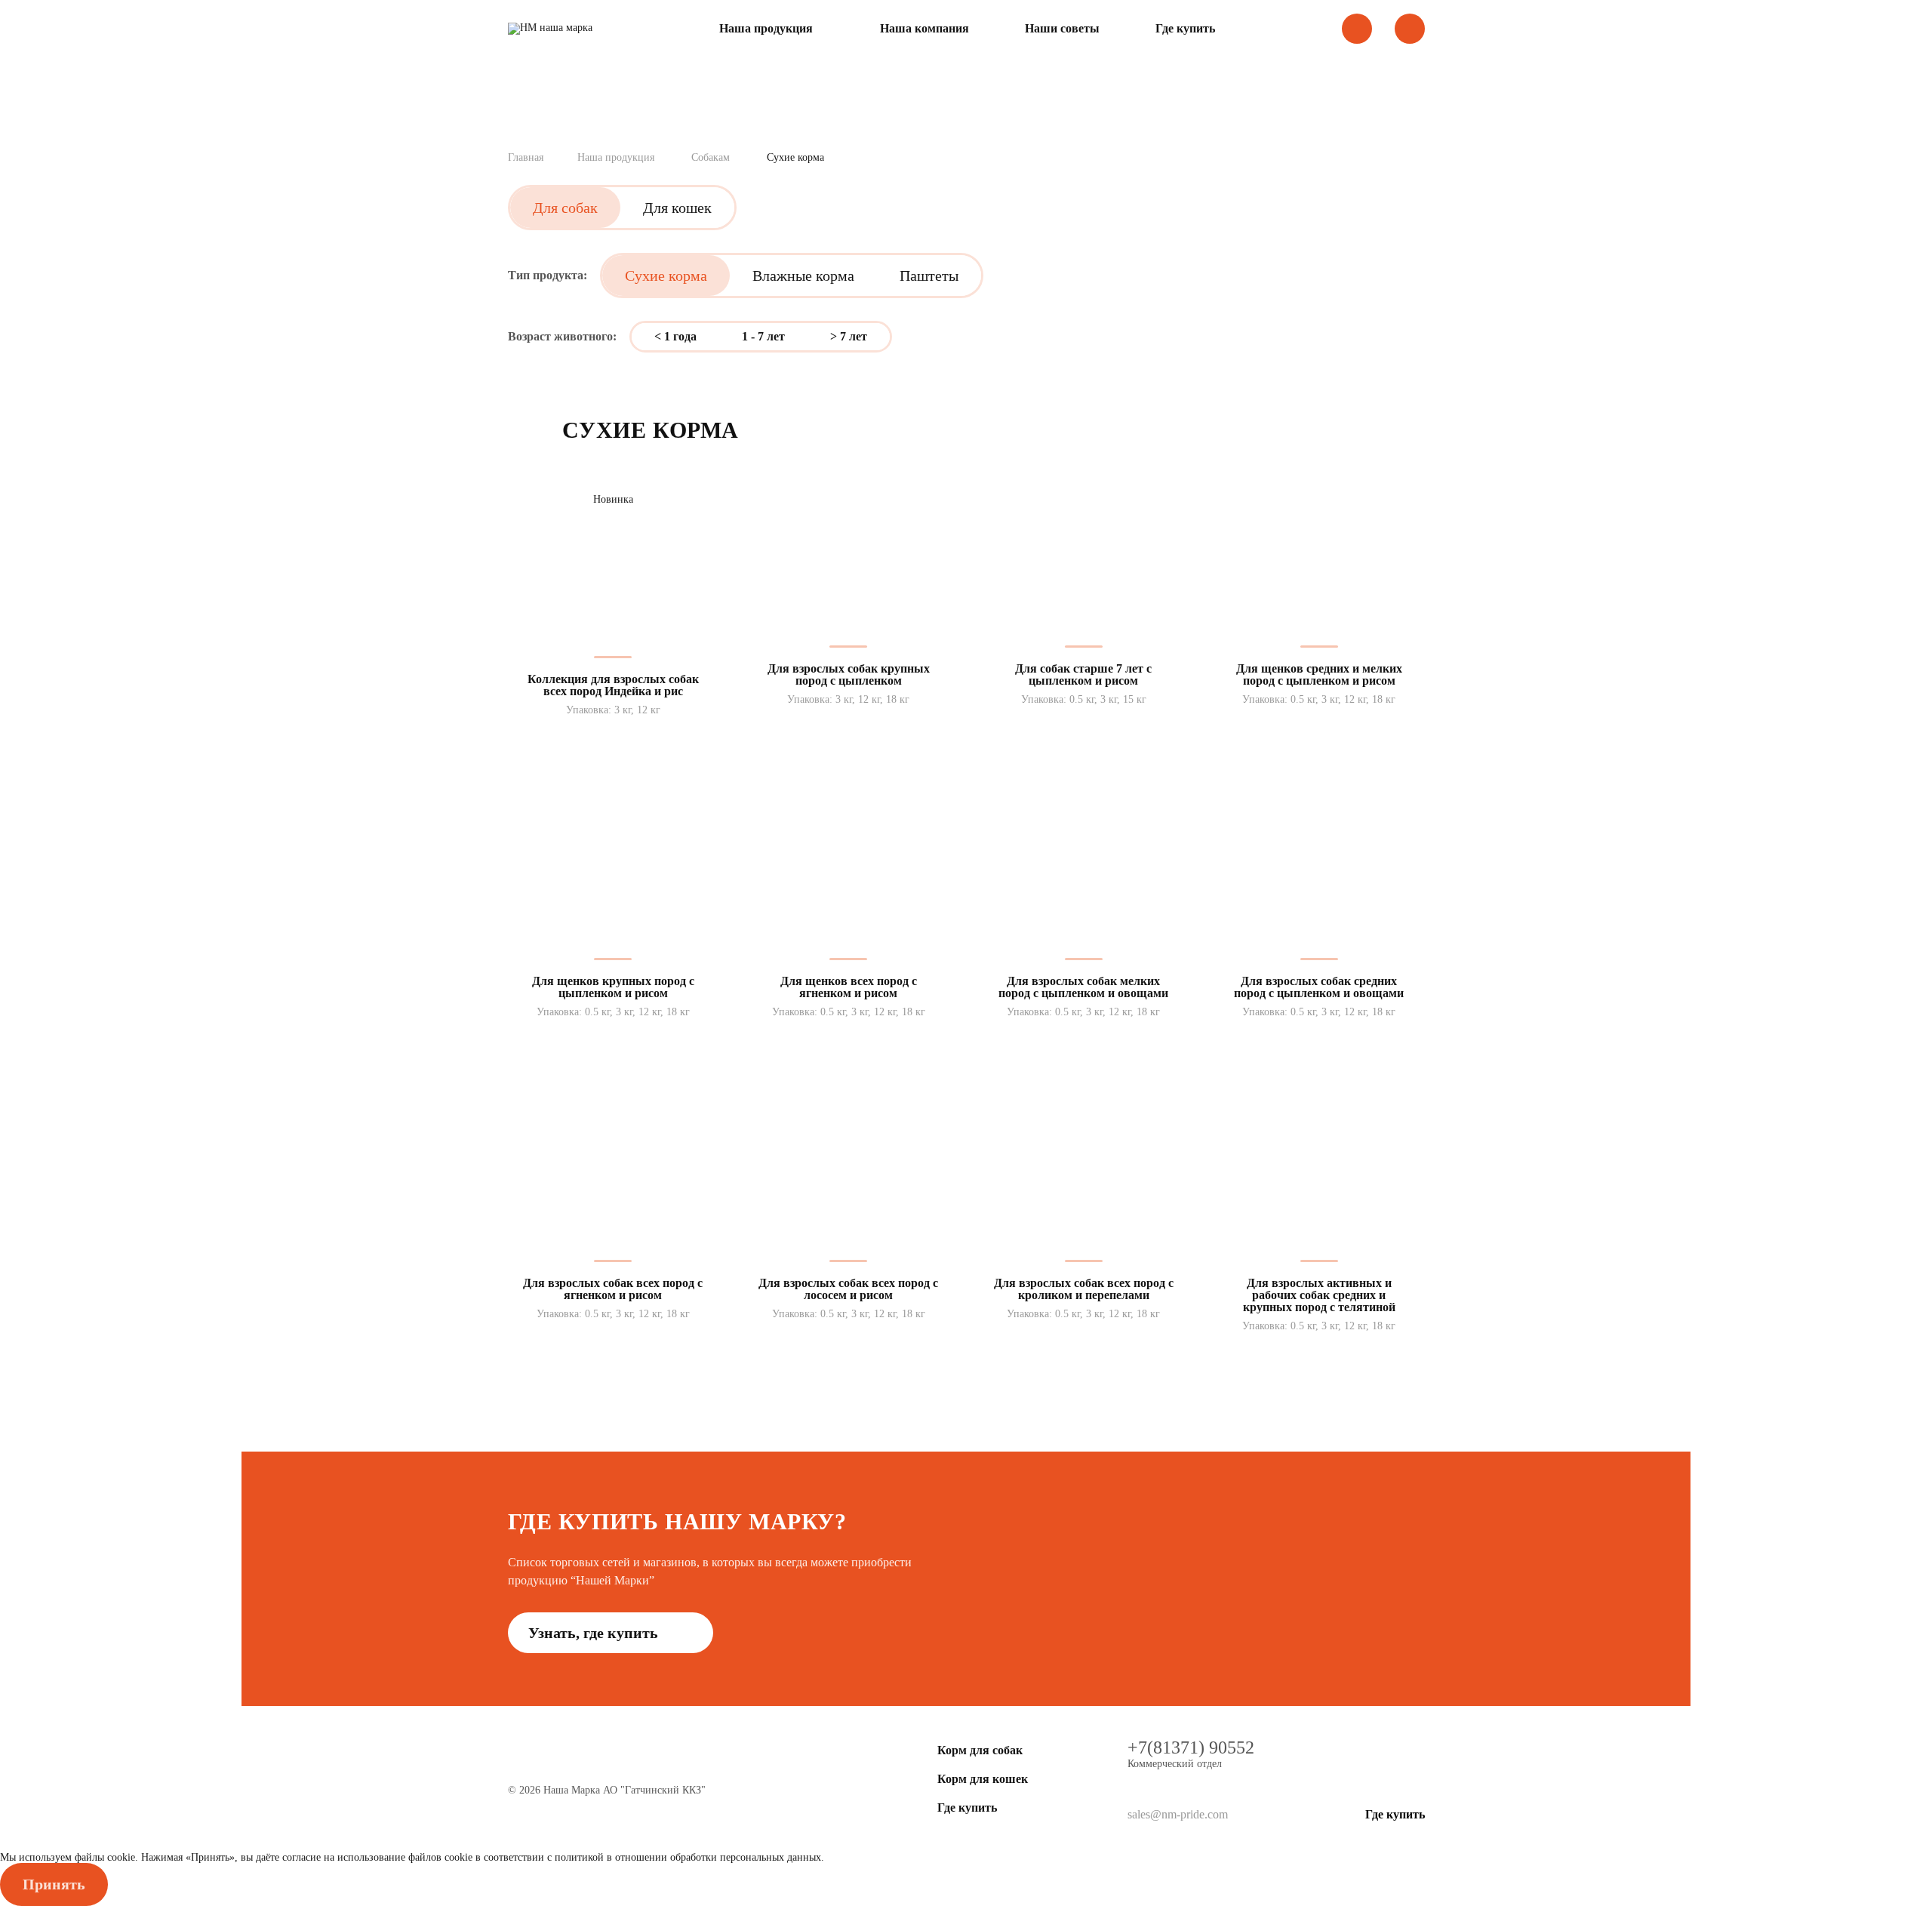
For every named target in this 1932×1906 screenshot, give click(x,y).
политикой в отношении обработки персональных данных (688, 1857)
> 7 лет (849, 336)
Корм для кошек (983, 1779)
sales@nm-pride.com (1178, 1814)
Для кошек (677, 208)
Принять (54, 1884)
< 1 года (675, 336)
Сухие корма (666, 276)
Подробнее (613, 737)
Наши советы (1062, 29)
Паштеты (929, 276)
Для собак (565, 208)
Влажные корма (803, 276)
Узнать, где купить (595, 1633)
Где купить (1185, 29)
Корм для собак (980, 1750)
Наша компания (924, 29)
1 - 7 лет (763, 336)
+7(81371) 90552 (1191, 1747)
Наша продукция (766, 29)
